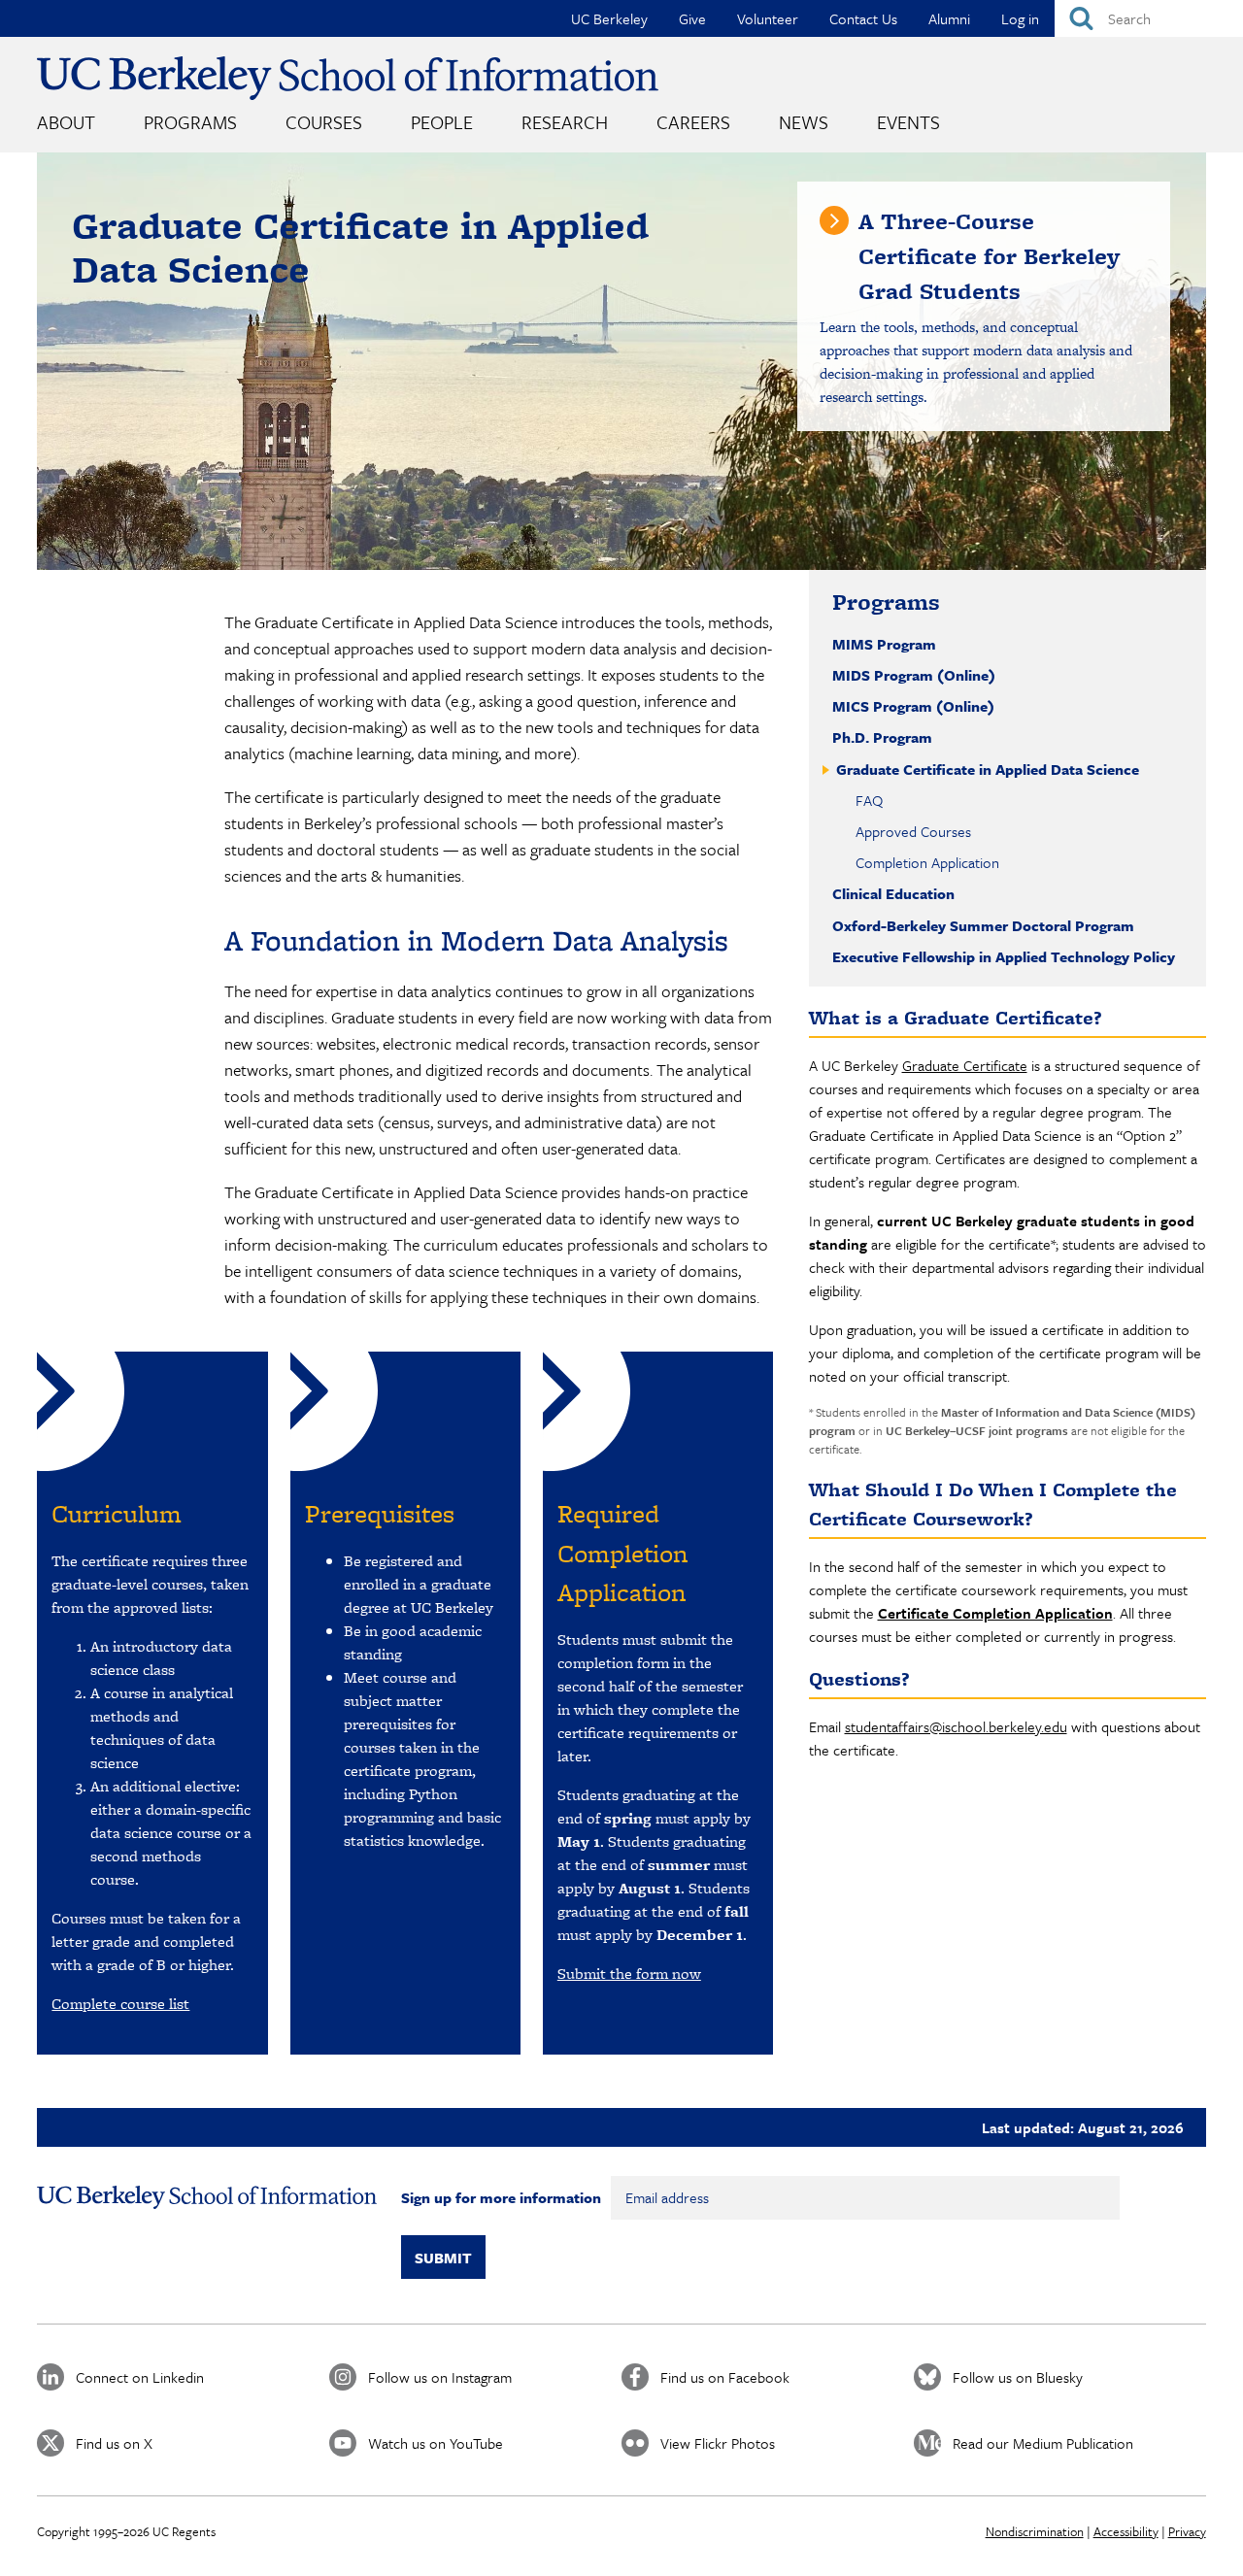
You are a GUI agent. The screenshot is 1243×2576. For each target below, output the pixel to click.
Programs (190, 122)
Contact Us (863, 18)
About (66, 122)
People (442, 122)
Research (565, 122)
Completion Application (927, 862)
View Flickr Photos (718, 2443)
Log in (1020, 18)
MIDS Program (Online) (914, 675)
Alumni (949, 18)
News (804, 122)
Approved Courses (913, 831)
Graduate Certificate (965, 1065)
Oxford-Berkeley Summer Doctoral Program (983, 925)
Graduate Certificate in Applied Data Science (986, 769)
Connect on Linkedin (140, 2377)
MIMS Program (884, 644)
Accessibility (1126, 2531)
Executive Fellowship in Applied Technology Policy (1004, 956)
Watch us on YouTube (436, 2443)
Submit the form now (629, 1974)
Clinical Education (893, 893)
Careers (693, 122)
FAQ (869, 800)
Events (908, 122)
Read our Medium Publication (1043, 2443)
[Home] (348, 78)
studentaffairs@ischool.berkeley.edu (956, 1726)
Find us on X (114, 2443)
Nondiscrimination (1035, 2531)
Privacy (1187, 2531)
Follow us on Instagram (440, 2377)
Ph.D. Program (882, 737)
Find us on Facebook (725, 2377)
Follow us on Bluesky (1018, 2377)
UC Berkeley (609, 18)
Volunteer (768, 18)
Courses (324, 122)
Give (692, 18)
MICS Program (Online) (913, 706)
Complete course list (120, 2004)
